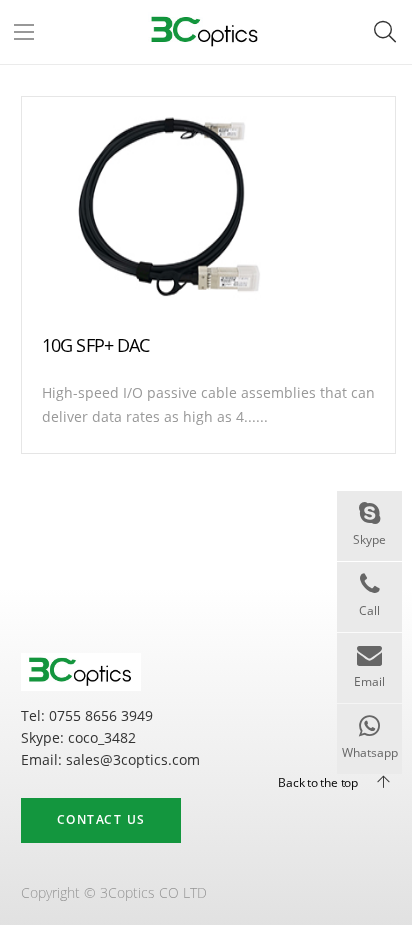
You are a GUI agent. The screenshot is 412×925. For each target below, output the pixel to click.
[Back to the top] (374, 782)
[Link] (205, 32)
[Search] (385, 32)
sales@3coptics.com (133, 759)
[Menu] (24, 32)
